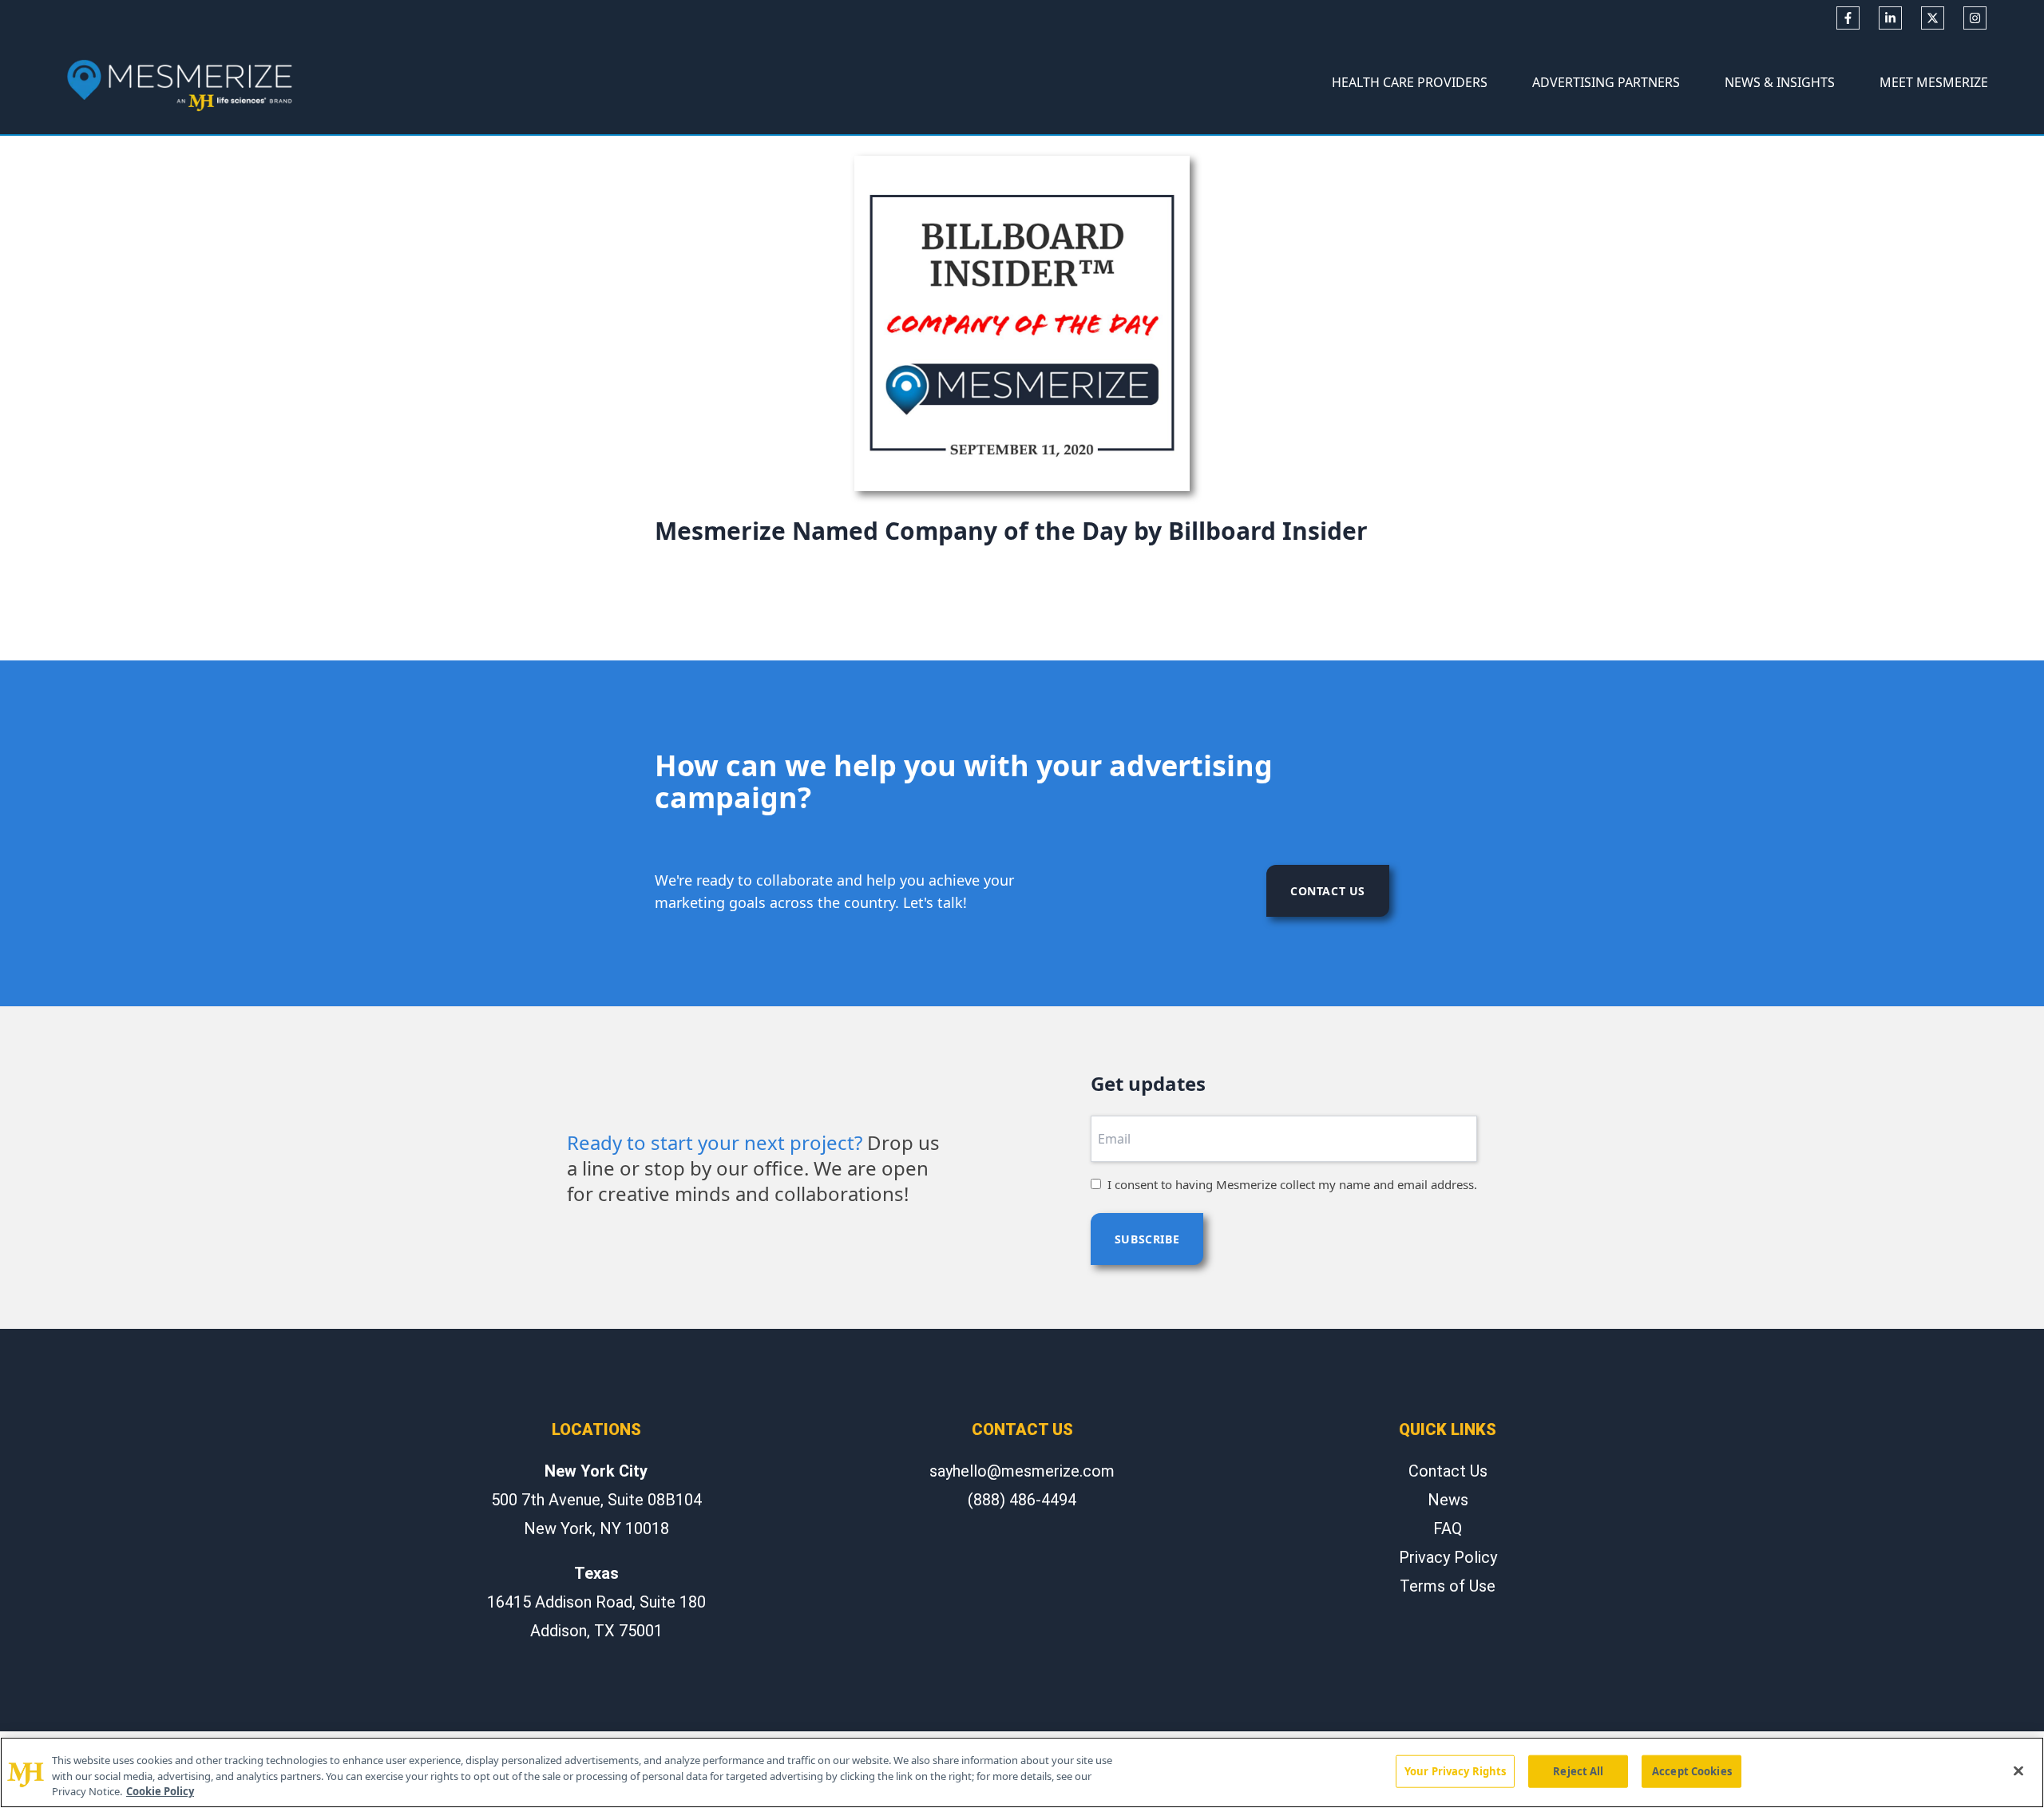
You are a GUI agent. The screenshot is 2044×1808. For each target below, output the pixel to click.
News (1448, 1500)
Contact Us (1328, 891)
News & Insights (1780, 82)
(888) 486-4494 (1022, 1500)
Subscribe (1147, 1239)
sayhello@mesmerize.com (1022, 1471)
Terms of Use (1448, 1586)
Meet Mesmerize (1934, 82)
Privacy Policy (1448, 1557)
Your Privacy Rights (1455, 1770)
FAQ (1448, 1528)
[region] (1022, 1772)
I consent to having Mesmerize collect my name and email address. (1292, 1184)
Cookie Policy (160, 1791)
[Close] (2018, 1770)
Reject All (1578, 1770)
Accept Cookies (1692, 1770)
